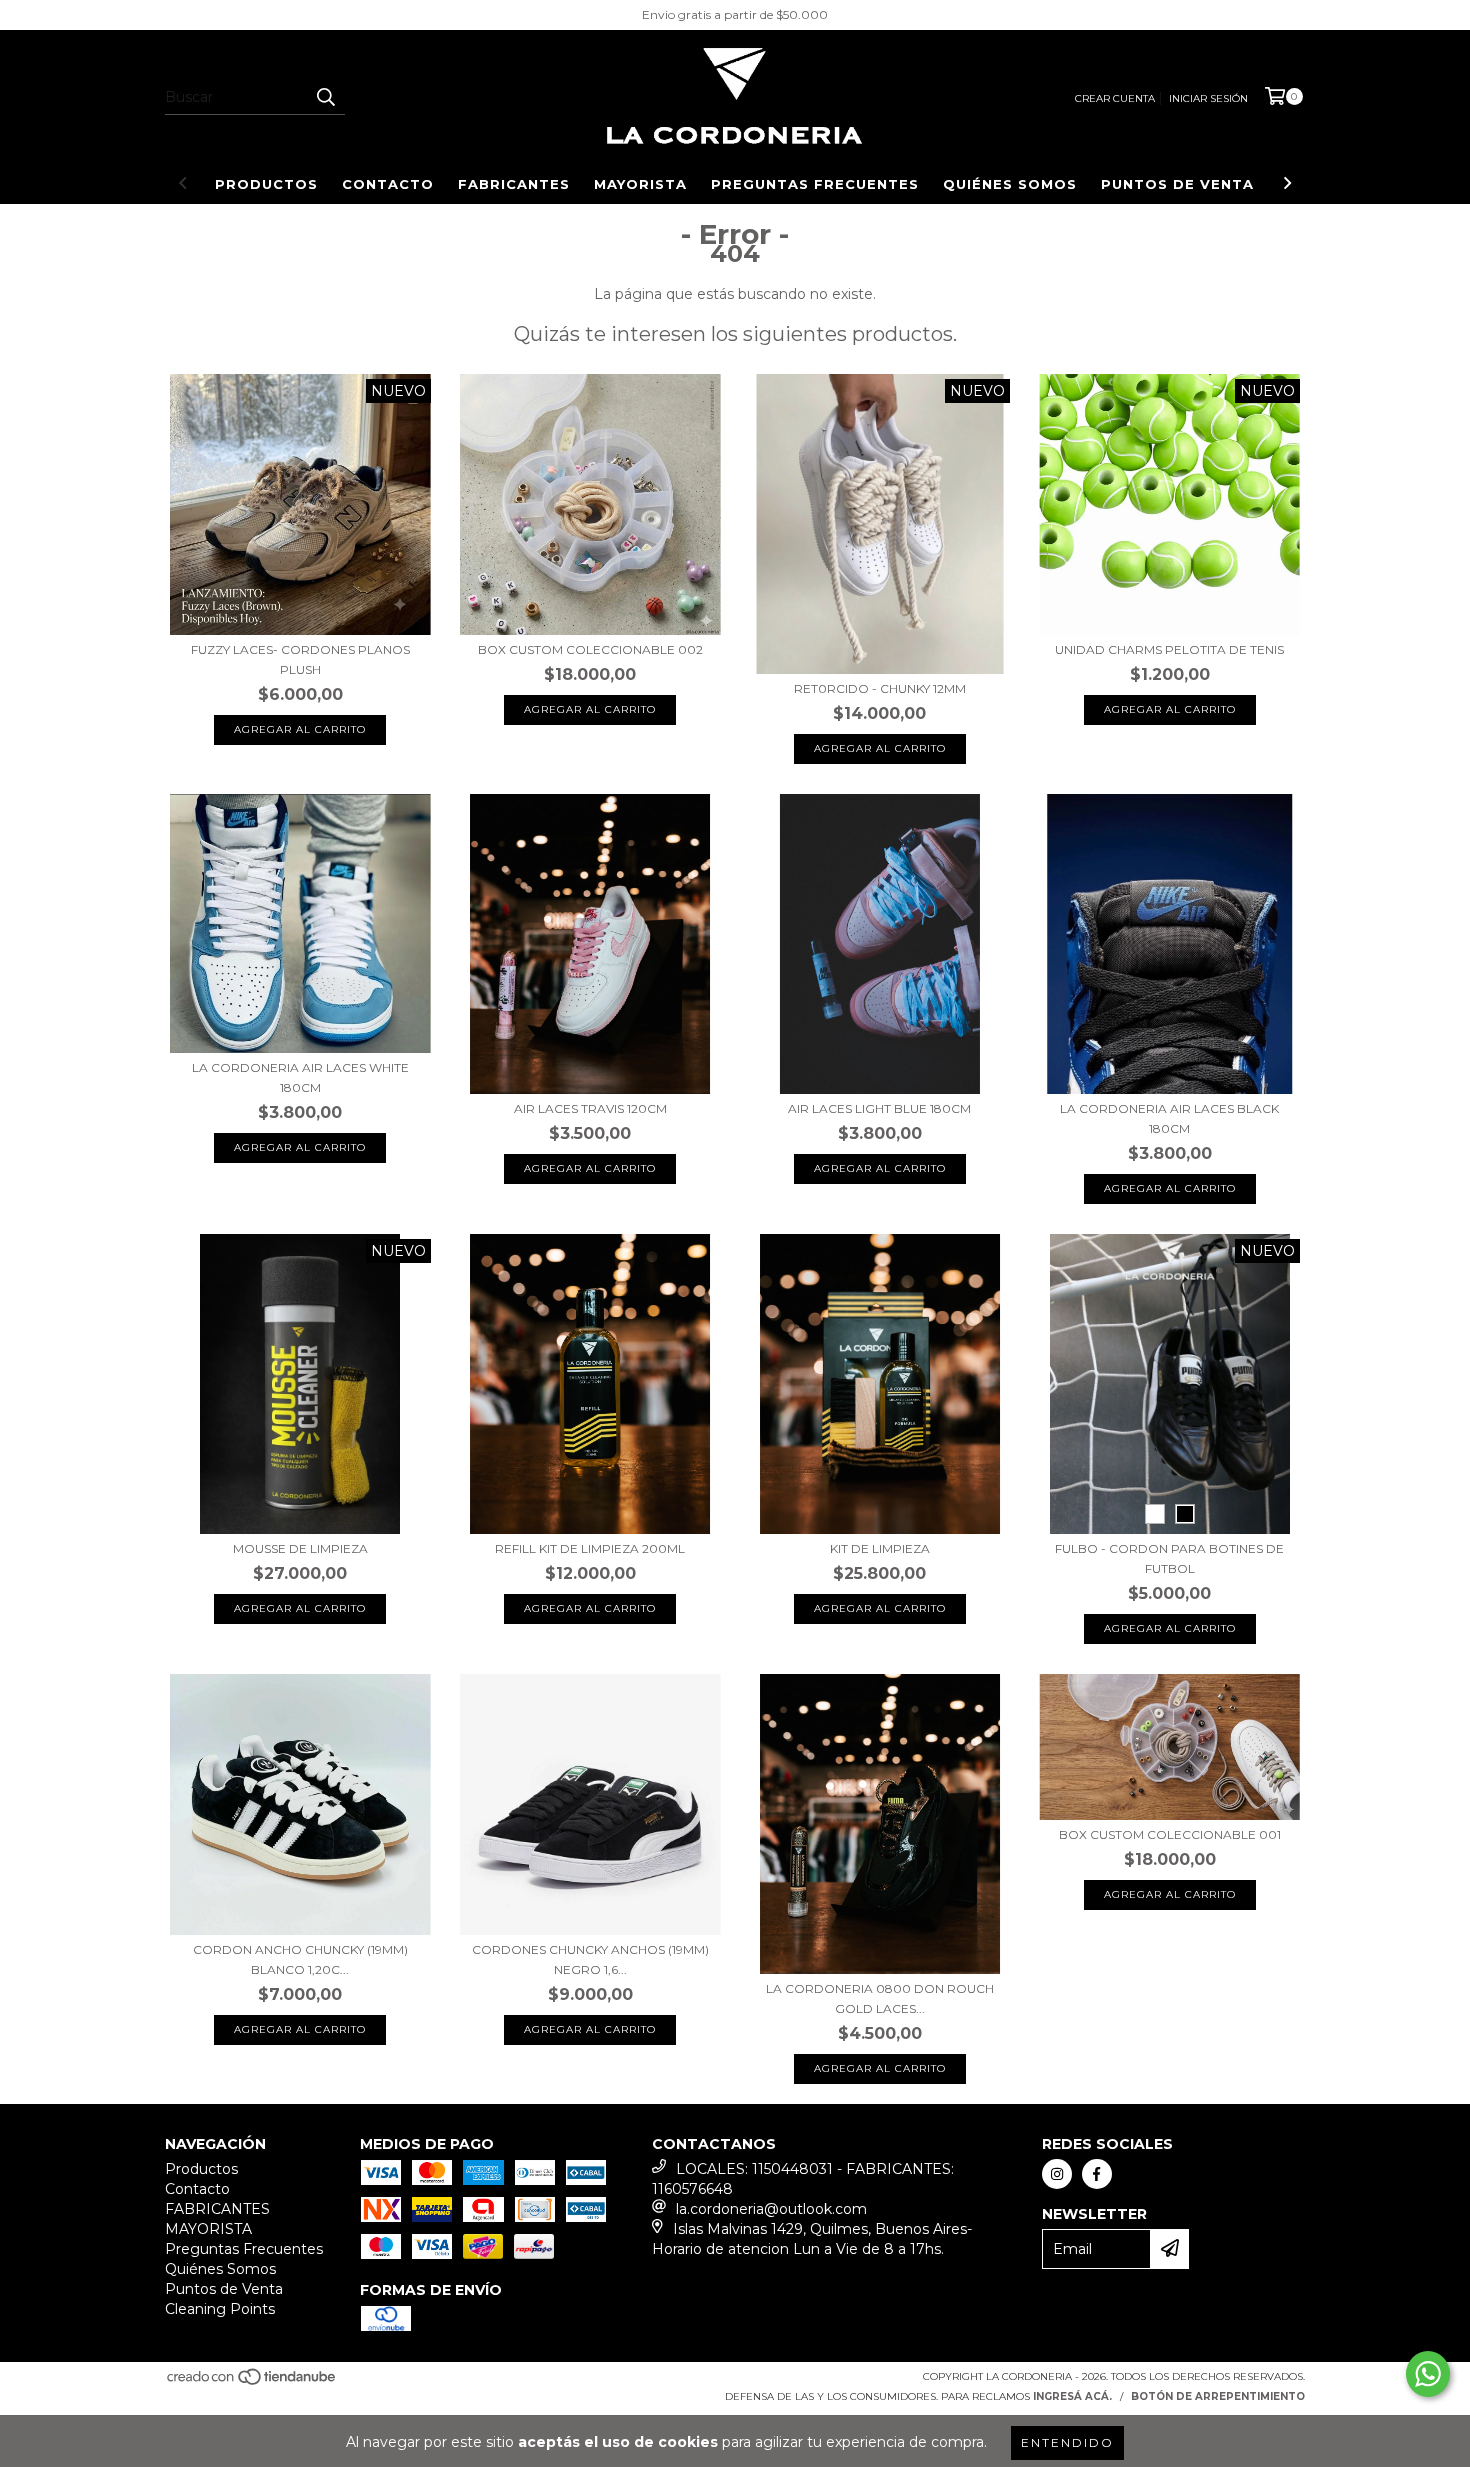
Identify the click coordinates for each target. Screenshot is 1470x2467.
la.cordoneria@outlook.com (771, 2209)
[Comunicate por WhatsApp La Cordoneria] (1428, 2374)
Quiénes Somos (1010, 184)
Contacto (388, 184)
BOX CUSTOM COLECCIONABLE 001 (1170, 1834)
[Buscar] (325, 97)
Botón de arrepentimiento (1218, 2396)
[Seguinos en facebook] (1097, 2174)
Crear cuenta (1115, 98)
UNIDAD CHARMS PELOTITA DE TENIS (1169, 649)
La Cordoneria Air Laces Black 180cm (1169, 1118)
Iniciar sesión (1208, 98)
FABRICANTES (514, 184)
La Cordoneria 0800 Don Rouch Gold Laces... (880, 1998)
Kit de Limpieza (880, 1548)
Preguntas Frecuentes (815, 184)
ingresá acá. (1072, 2396)
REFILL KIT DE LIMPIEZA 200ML (590, 1548)
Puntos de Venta (1177, 184)
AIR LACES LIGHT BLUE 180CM (879, 1108)
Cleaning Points (220, 2309)
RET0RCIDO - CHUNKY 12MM (880, 688)
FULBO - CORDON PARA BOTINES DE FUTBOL (1169, 1558)
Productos (266, 184)
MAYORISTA (640, 184)
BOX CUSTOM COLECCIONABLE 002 (590, 649)
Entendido (1067, 2442)
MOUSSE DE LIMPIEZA (300, 1548)
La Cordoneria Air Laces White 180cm (300, 1077)
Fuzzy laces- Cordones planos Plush (300, 659)
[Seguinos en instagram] (1057, 2174)
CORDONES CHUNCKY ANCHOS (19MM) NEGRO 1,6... (590, 1959)
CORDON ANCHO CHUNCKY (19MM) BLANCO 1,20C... (300, 1959)
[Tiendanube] (252, 2382)
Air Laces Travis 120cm (590, 1108)
